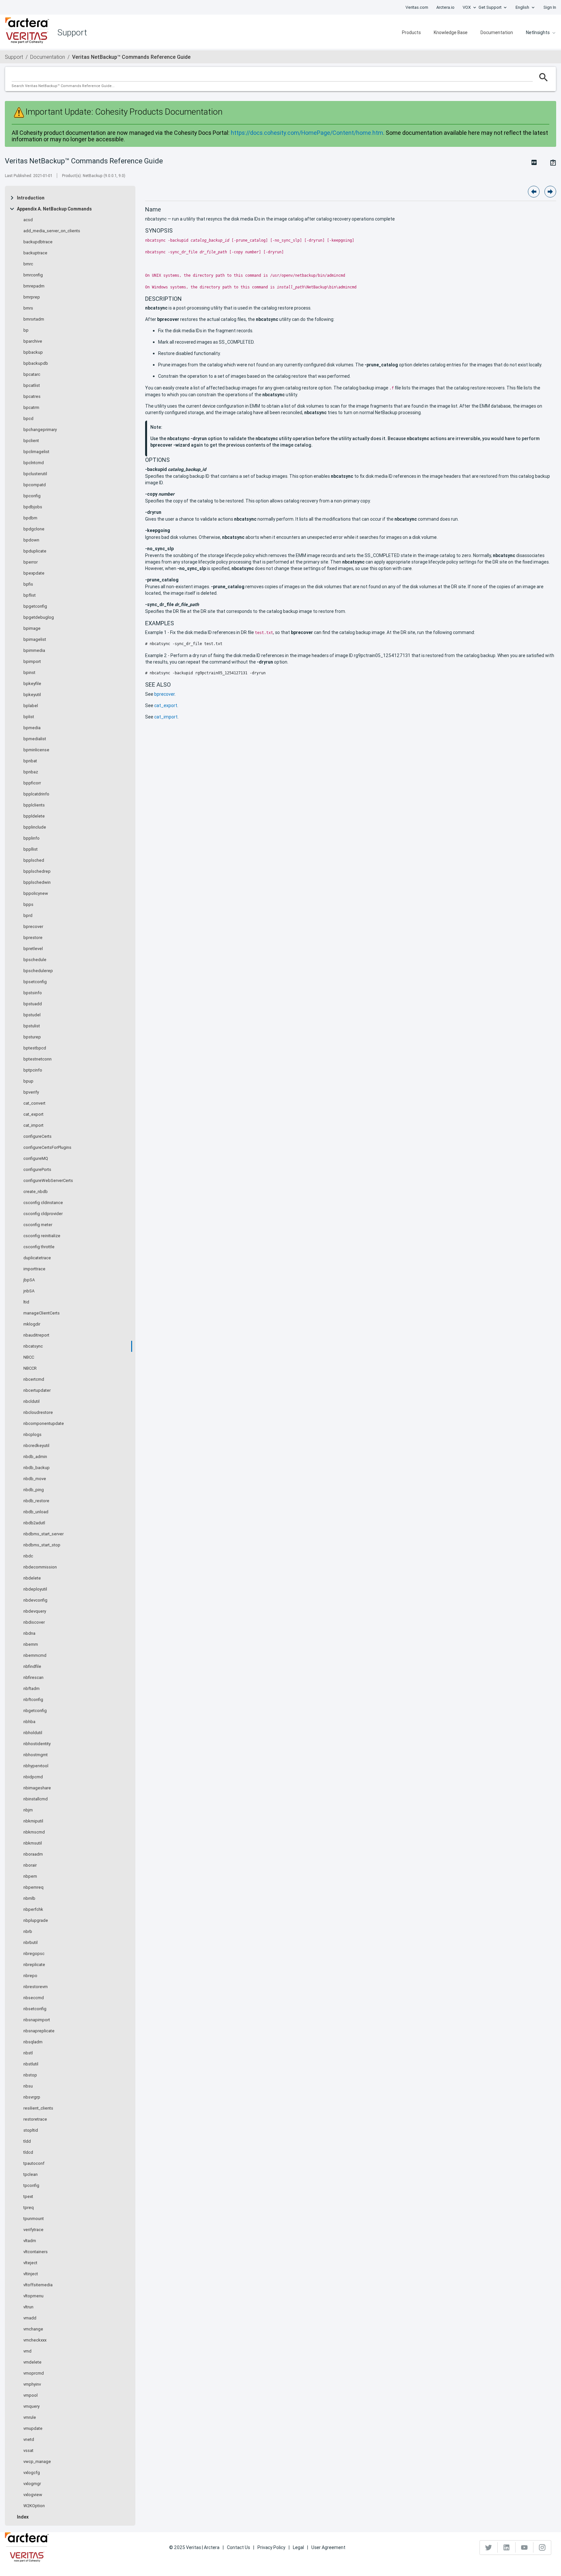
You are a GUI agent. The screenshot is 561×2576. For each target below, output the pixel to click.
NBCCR (30, 1368)
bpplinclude (35, 827)
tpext (28, 2197)
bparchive (33, 341)
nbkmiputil (33, 1821)
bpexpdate (34, 573)
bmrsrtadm (34, 319)
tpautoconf (34, 2164)
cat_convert (34, 1103)
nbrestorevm (36, 1987)
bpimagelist (35, 640)
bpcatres (32, 397)
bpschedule (35, 960)
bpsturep (32, 1037)
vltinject (31, 2274)
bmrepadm (34, 286)
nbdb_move (35, 1479)
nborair (30, 1865)
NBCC (29, 1357)
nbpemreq (33, 1887)
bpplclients (34, 805)
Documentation (497, 32)
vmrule (30, 2417)
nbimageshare (37, 1788)
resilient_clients (38, 2108)
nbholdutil (33, 1733)
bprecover (33, 927)
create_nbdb (36, 1192)
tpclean (31, 2175)
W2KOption (34, 2506)
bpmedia (32, 728)
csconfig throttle (39, 1247)
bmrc (28, 264)
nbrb (28, 1932)
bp (26, 330)
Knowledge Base (451, 32)
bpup (28, 1081)
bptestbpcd (35, 1048)
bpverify (31, 1092)
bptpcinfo (33, 1070)
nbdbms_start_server (44, 1534)
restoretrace (35, 2119)
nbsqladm (33, 2042)
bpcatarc (32, 374)
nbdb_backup (37, 1468)
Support (14, 57)
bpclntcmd (34, 463)
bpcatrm (31, 408)
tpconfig (31, 2186)
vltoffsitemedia (38, 2285)
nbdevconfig (35, 1600)
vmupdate (33, 2429)
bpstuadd (33, 1004)
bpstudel (32, 1015)
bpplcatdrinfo (36, 794)
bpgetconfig (35, 606)
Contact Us (238, 2547)
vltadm (30, 2241)
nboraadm (33, 1854)
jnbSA (29, 1291)
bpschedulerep (38, 971)
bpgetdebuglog (39, 617)
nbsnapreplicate (39, 2031)
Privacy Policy (271, 2547)
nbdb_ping (34, 1490)
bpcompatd (35, 485)
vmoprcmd (34, 2373)
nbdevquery (35, 1611)
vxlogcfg (32, 2473)
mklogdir (32, 1324)
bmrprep (32, 297)
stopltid (31, 2130)
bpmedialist (35, 739)
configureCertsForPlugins (47, 1148)
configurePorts (37, 1170)
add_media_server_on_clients (52, 231)
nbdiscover (34, 1622)
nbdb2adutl (34, 1523)
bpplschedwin (37, 882)
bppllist (31, 849)
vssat (28, 2451)
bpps (28, 905)
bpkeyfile (32, 684)
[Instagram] (542, 2547)
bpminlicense (36, 750)
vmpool (31, 2395)
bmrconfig (33, 275)
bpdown (31, 540)
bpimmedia (34, 651)
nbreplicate (34, 1965)
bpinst (29, 673)
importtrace (34, 1269)
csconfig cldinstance (43, 1203)
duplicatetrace (37, 1258)
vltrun (28, 2307)
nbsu (28, 2086)
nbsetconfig (35, 2009)
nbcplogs (32, 1435)
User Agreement (328, 2547)
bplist (29, 717)
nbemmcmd (35, 1656)
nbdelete (32, 1578)
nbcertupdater (37, 1390)
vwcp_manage (37, 2462)
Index (23, 2517)
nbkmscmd (34, 1832)
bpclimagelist (36, 452)
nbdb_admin (35, 1457)
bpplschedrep (37, 871)
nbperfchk (33, 1910)
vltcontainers (36, 2252)
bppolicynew (36, 894)
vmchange (33, 2329)
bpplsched (34, 860)
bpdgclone (34, 529)
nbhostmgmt (36, 1755)
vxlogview (33, 2495)
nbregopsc (34, 1954)
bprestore (33, 938)
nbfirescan (33, 1678)
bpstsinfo (33, 993)
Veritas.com (417, 7)
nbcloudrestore (38, 1413)
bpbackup (33, 352)
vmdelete (32, 2362)
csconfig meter (38, 1225)
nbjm (28, 1810)
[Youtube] (524, 2547)
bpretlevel (33, 949)
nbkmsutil (33, 1843)
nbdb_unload (36, 1512)
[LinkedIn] (507, 2547)
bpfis (28, 584)
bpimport (32, 662)
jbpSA (29, 1280)
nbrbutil (31, 1943)
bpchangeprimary (40, 430)
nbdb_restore (36, 1501)
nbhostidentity (37, 1744)
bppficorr (32, 783)
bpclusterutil (35, 474)
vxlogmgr (32, 2484)
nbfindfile (32, 1667)
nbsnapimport (37, 2020)
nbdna (29, 1633)
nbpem (30, 1876)
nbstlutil (31, 2064)
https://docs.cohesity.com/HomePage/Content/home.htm (307, 133)
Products (411, 32)
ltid (26, 1302)
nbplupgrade (36, 1921)
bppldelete (34, 816)
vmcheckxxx (35, 2340)
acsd (28, 220)
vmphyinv (32, 2384)
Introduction (31, 198)
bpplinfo (31, 838)
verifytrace (33, 2230)
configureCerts (37, 1136)
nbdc (28, 1556)
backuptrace (35, 253)
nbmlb (29, 1898)
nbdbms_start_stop (42, 1545)
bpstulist (32, 1026)
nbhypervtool (36, 1766)
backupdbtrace (38, 242)
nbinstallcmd (36, 1799)
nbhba (29, 1722)
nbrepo (30, 1976)
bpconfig (32, 496)
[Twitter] (489, 2547)
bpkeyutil (32, 695)
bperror (31, 562)
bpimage (32, 628)
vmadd (30, 2318)
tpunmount (34, 2219)
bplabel (31, 706)
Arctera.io (445, 7)
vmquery (31, 2406)
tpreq (29, 2208)
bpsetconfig (35, 982)
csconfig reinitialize (42, 1236)
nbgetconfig (35, 1711)
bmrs (28, 308)
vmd (27, 2351)
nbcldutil (31, 1402)
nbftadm (31, 1689)
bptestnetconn (37, 1059)
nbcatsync (33, 1346)
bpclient (31, 441)
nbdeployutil (35, 1589)
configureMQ (36, 1159)
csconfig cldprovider (43, 1214)
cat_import (33, 1125)
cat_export (33, 1114)
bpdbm (30, 518)
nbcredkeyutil (36, 1446)
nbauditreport (36, 1335)
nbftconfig (33, 1700)
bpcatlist (32, 386)
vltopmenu (33, 2296)
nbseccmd (34, 1998)
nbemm (31, 1644)
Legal (298, 2547)
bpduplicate (35, 551)
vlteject (30, 2263)
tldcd (28, 2152)
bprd (28, 916)
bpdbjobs (33, 507)
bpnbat (30, 761)
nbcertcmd (34, 1379)
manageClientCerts (42, 1313)
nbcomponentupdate (44, 1424)
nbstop (30, 2075)
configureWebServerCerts (48, 1181)
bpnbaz (31, 772)
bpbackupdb (36, 363)
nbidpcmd (33, 1777)
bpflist (30, 595)
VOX (467, 7)
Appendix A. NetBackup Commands (54, 209)
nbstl (28, 2053)
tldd (27, 2141)
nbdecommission (40, 1567)
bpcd (28, 419)
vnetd (29, 2440)
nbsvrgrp (32, 2097)
